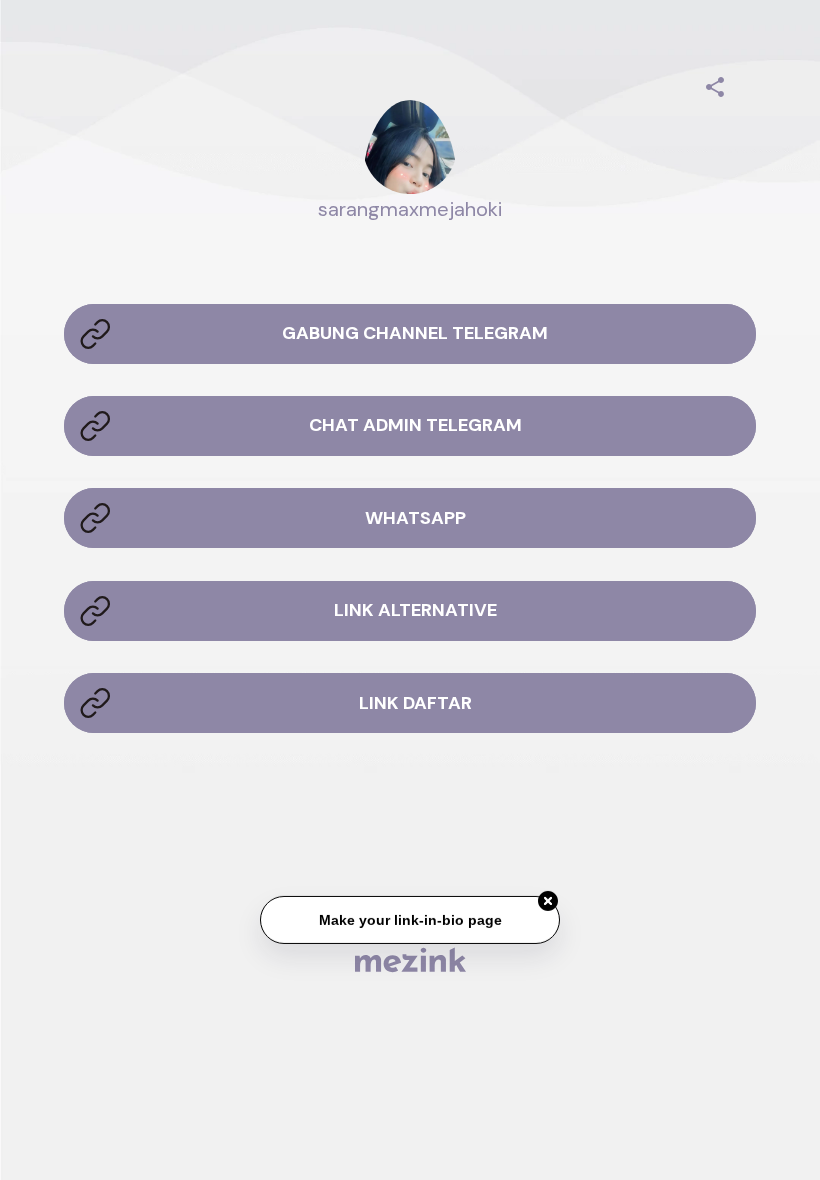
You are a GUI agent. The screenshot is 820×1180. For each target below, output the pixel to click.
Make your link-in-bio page (409, 920)
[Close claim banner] (548, 902)
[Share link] (715, 84)
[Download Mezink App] (410, 959)
